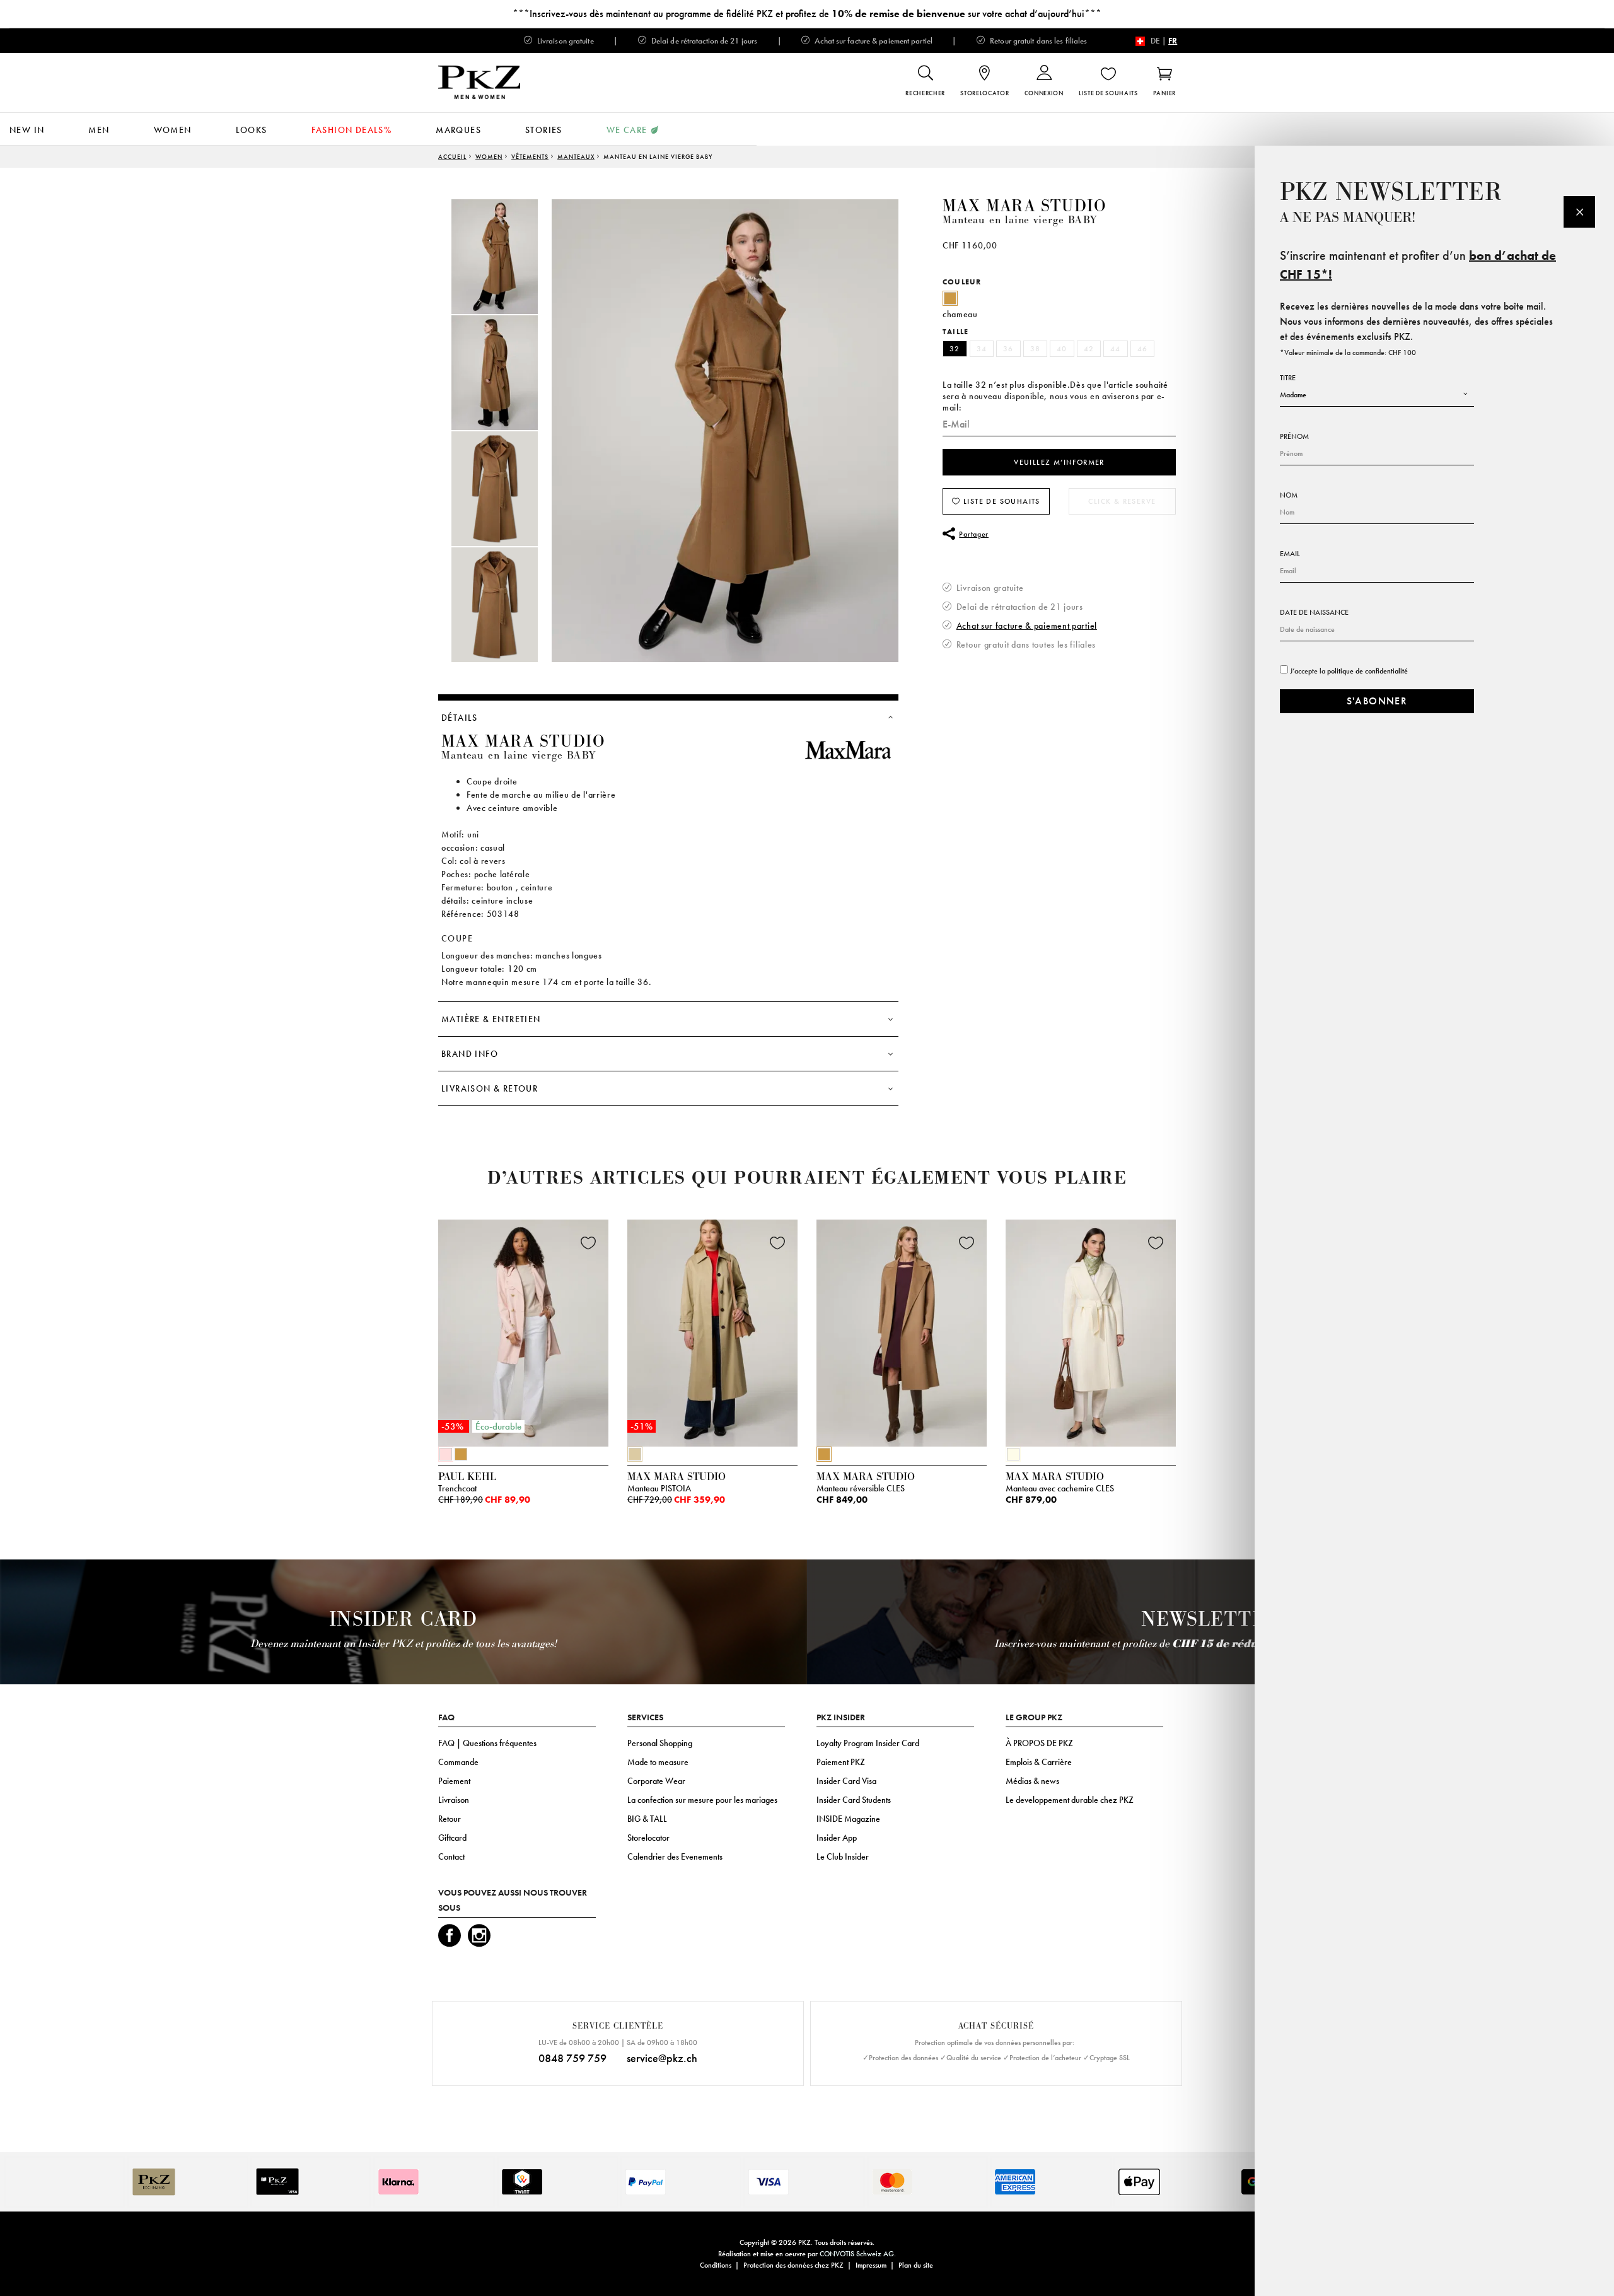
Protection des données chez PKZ (793, 2265)
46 (1143, 349)
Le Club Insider (843, 1856)
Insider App (837, 1838)
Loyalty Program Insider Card (868, 1743)
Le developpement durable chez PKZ (1070, 1800)
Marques (458, 130)
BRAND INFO (470, 1054)
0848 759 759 (572, 2058)
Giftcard (452, 1838)
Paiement (454, 1781)
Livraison (454, 1800)
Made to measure (658, 1762)
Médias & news (1032, 1781)
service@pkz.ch (662, 2058)
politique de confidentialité (1367, 671)
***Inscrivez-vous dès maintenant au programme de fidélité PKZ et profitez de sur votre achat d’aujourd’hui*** (807, 14)
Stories (544, 130)
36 (1008, 349)
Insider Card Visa (846, 1781)
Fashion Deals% (352, 130)
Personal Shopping (660, 1743)
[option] (508, 257)
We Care (627, 130)
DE (1155, 41)
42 (1089, 349)
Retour (450, 1819)
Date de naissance (1314, 612)
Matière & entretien (491, 1019)
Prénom (1294, 436)
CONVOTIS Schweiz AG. (858, 2254)
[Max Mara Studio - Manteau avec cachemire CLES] (1091, 1330)
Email (1290, 554)
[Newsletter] (1579, 212)
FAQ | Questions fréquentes (487, 1743)
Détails (460, 718)
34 (982, 349)
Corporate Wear (656, 1781)
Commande (458, 1762)
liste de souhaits (1001, 501)
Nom (1289, 495)
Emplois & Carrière (1039, 1762)
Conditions (716, 2265)
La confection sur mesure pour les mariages (702, 1800)
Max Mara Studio (1025, 206)
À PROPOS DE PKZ (1039, 1743)
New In (27, 130)
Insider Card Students (854, 1800)
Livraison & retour (490, 1088)
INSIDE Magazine (848, 1819)
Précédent (407, 1336)
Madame (1293, 395)
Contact (451, 1856)
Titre (1288, 378)
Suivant (1192, 1336)
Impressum (871, 2265)
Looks (252, 130)
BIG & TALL (647, 1819)
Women (173, 130)
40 (1062, 349)
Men (99, 130)
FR (1173, 41)
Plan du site (916, 2265)
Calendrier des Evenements (675, 1856)
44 (1116, 349)
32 (955, 349)
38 (1036, 349)
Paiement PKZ (841, 1762)
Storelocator (648, 1838)
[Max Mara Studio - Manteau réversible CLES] (902, 1330)
